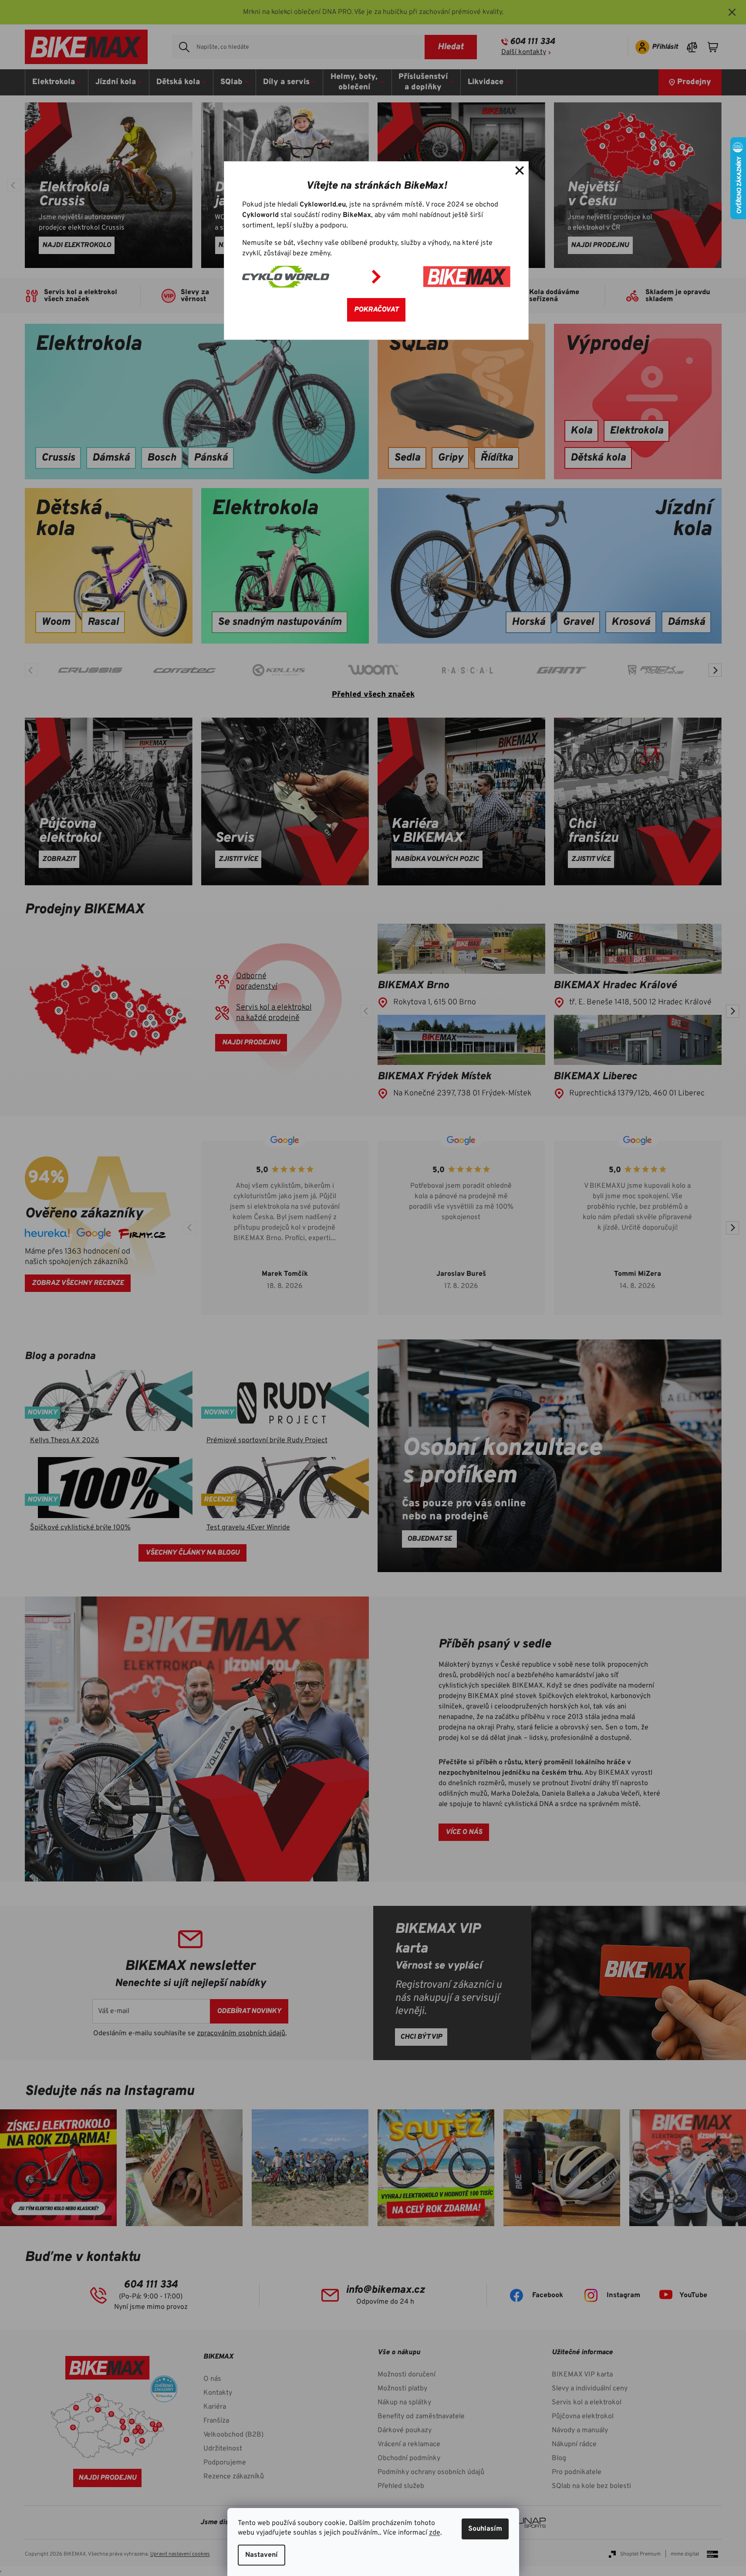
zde (435, 2533)
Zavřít (520, 170)
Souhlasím (485, 2529)
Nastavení (262, 2555)
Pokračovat (376, 310)
